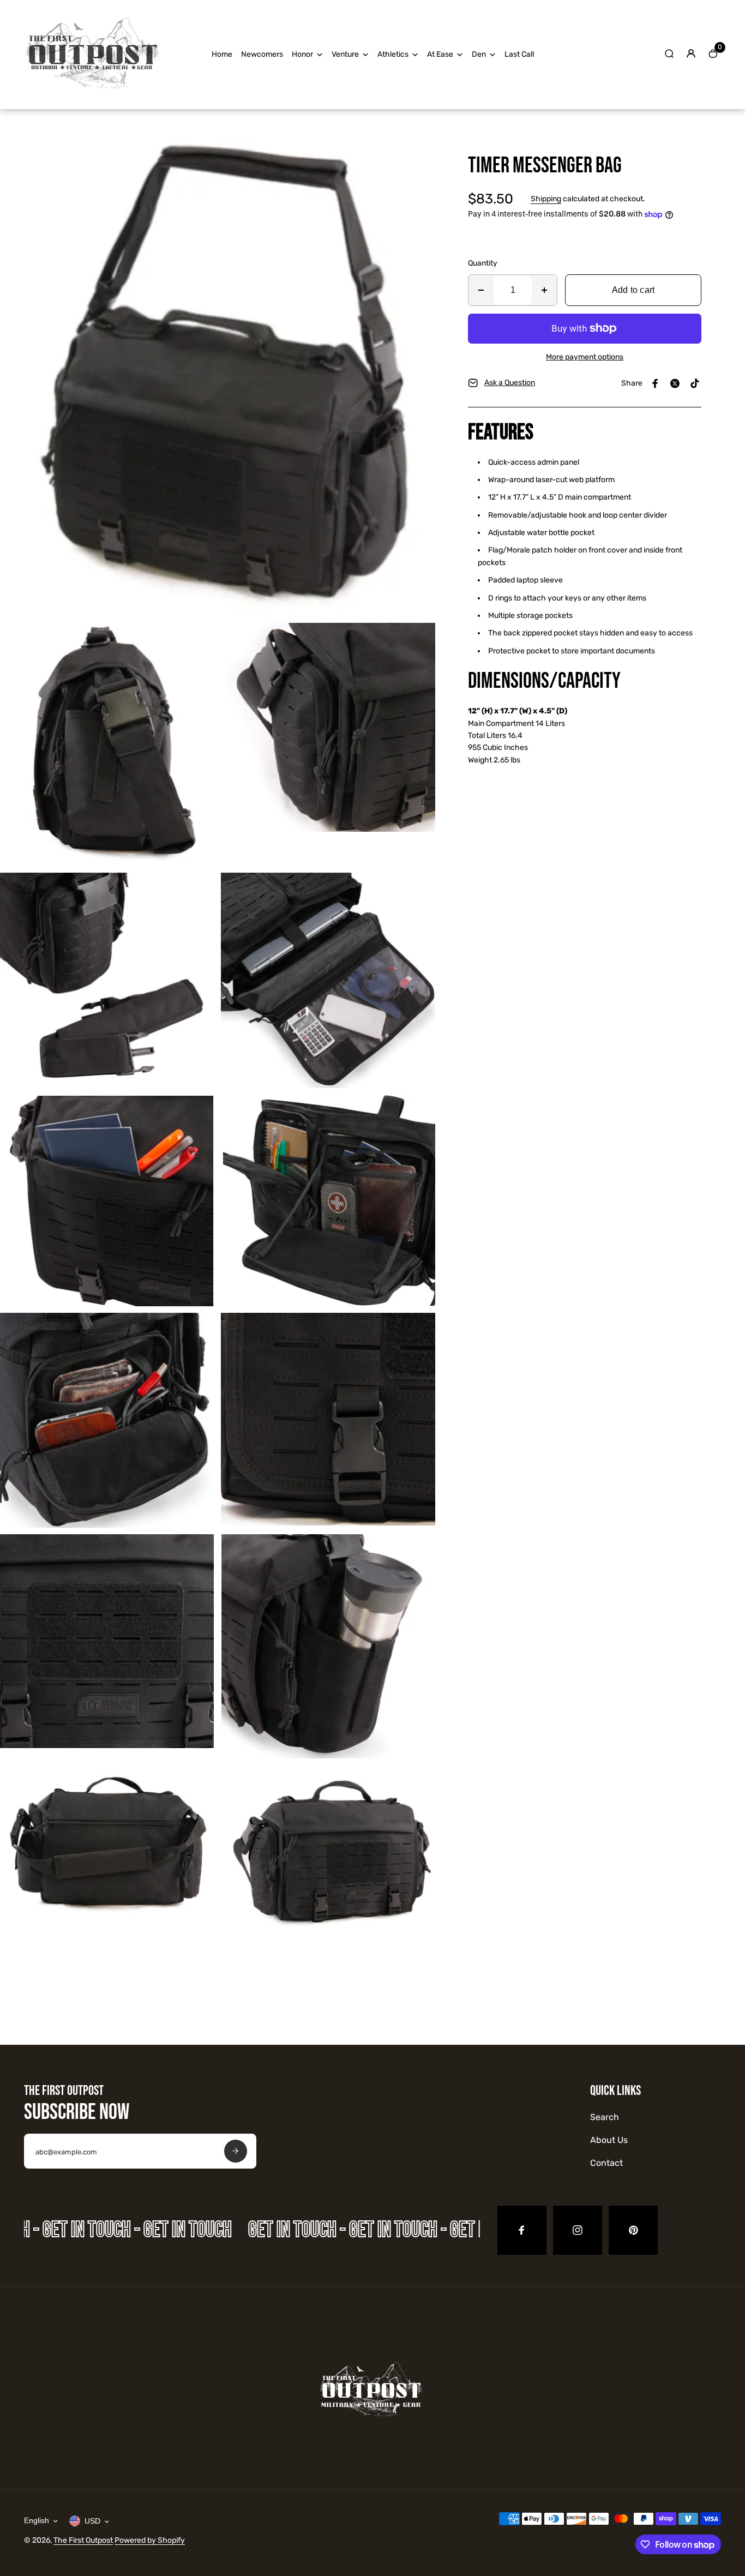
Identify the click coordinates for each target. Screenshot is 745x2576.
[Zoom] (419, 147)
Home (222, 54)
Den (479, 54)
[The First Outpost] (92, 94)
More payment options (585, 357)
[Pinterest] (695, 383)
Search (605, 2117)
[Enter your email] (236, 2151)
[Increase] (544, 290)
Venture (345, 54)
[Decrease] (481, 290)
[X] (675, 383)
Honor (302, 54)
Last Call (519, 54)
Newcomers (262, 54)
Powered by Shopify (150, 2540)
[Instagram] (578, 2230)
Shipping (546, 199)
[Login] (691, 53)
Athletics (393, 54)
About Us (609, 2140)
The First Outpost (83, 2540)
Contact (606, 2163)
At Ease (440, 54)
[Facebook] (656, 383)
